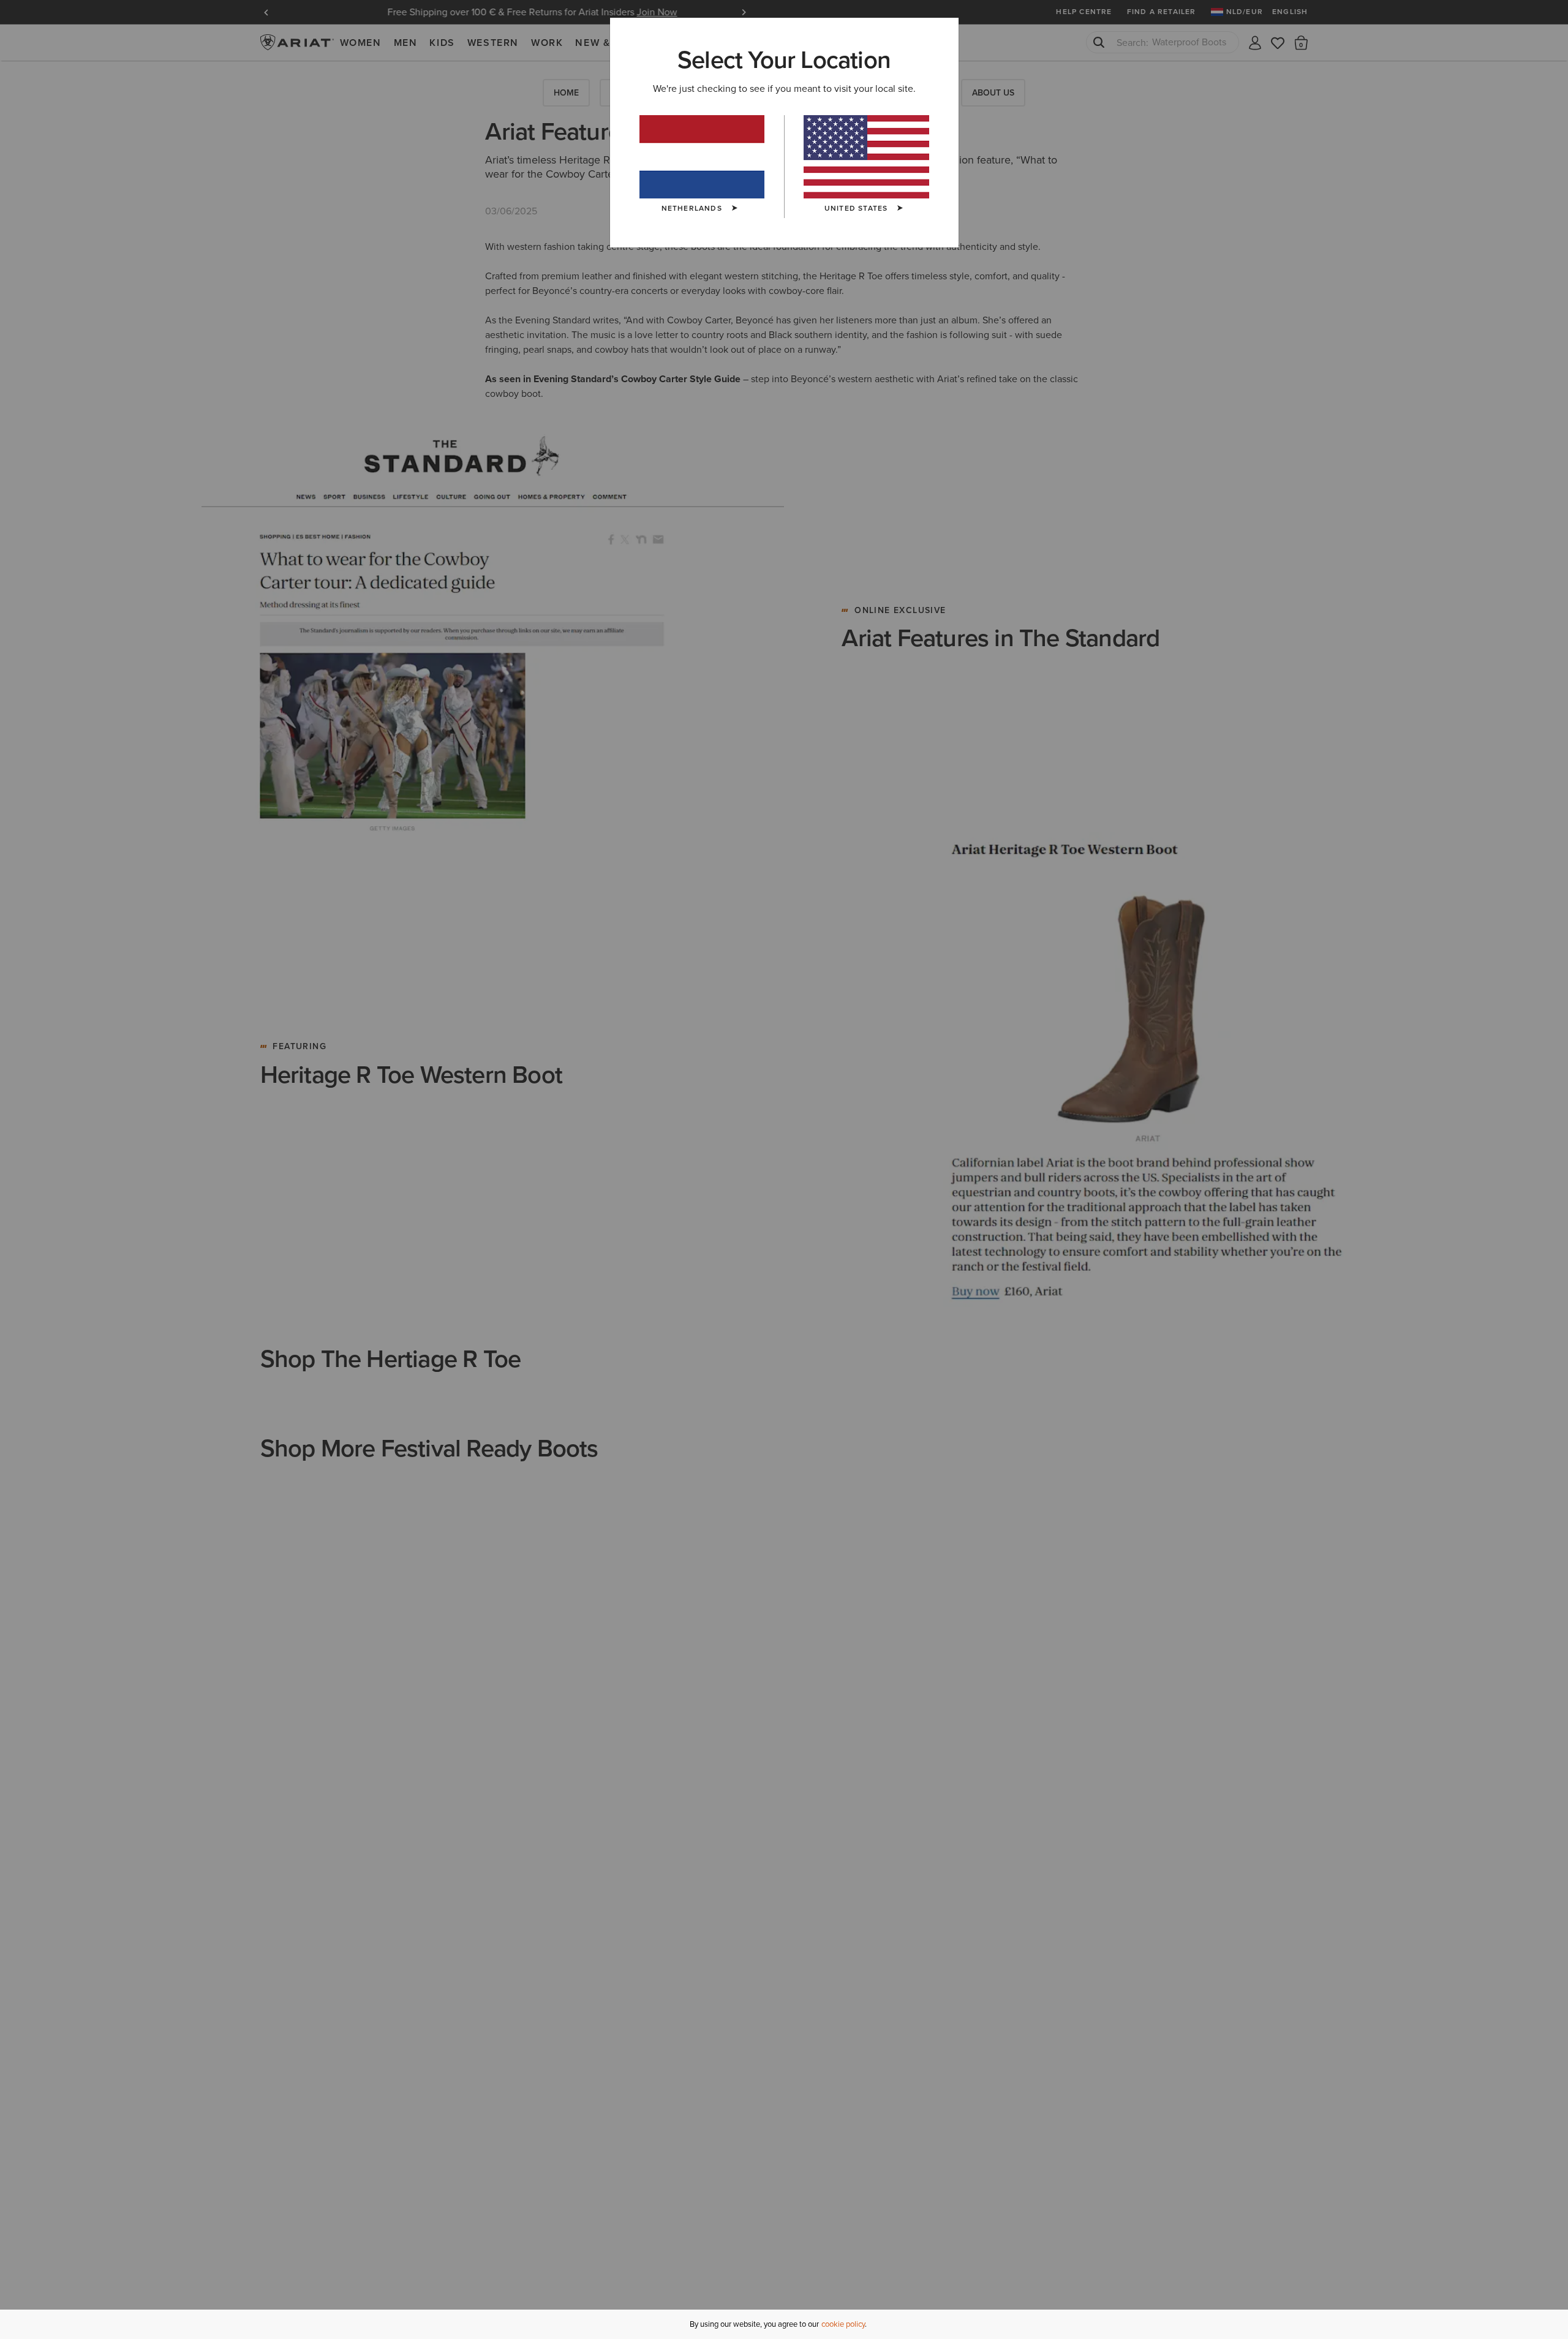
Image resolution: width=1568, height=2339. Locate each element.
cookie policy (843, 2324)
